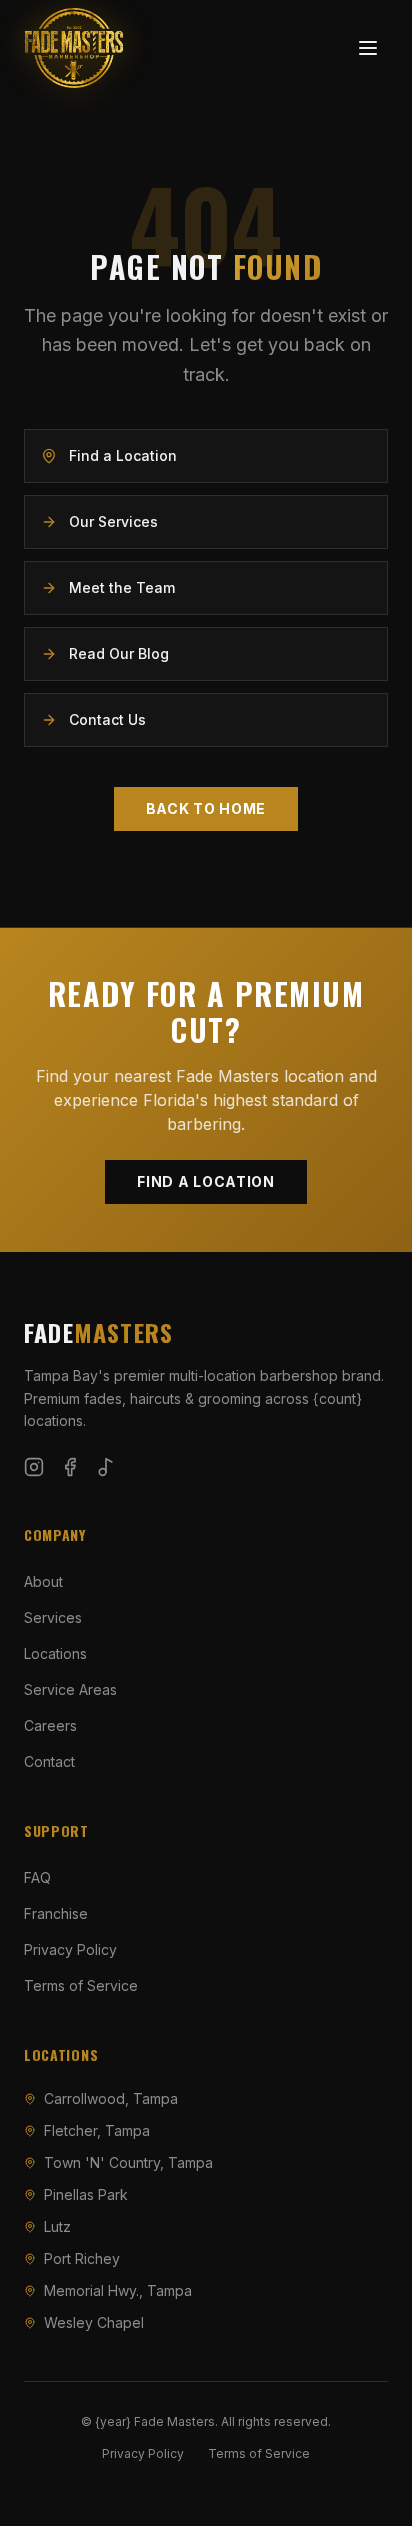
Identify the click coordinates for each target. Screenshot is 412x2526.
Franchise (56, 1913)
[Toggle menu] (368, 48)
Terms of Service (81, 1985)
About (43, 1581)
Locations (55, 1653)
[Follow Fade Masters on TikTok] (106, 1467)
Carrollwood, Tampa (111, 2098)
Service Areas (70, 1689)
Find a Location (206, 1181)
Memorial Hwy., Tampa (118, 2290)
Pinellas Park (86, 2194)
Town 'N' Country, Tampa (128, 2162)
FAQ (37, 1877)
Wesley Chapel (94, 2322)
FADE (98, 1332)
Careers (50, 1725)
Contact (49, 1761)
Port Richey (82, 2258)
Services (53, 1617)
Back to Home (206, 808)
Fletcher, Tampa (97, 2130)
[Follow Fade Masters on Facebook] (70, 1467)
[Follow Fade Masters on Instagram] (34, 1467)
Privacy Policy (70, 1949)
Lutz (57, 2226)
